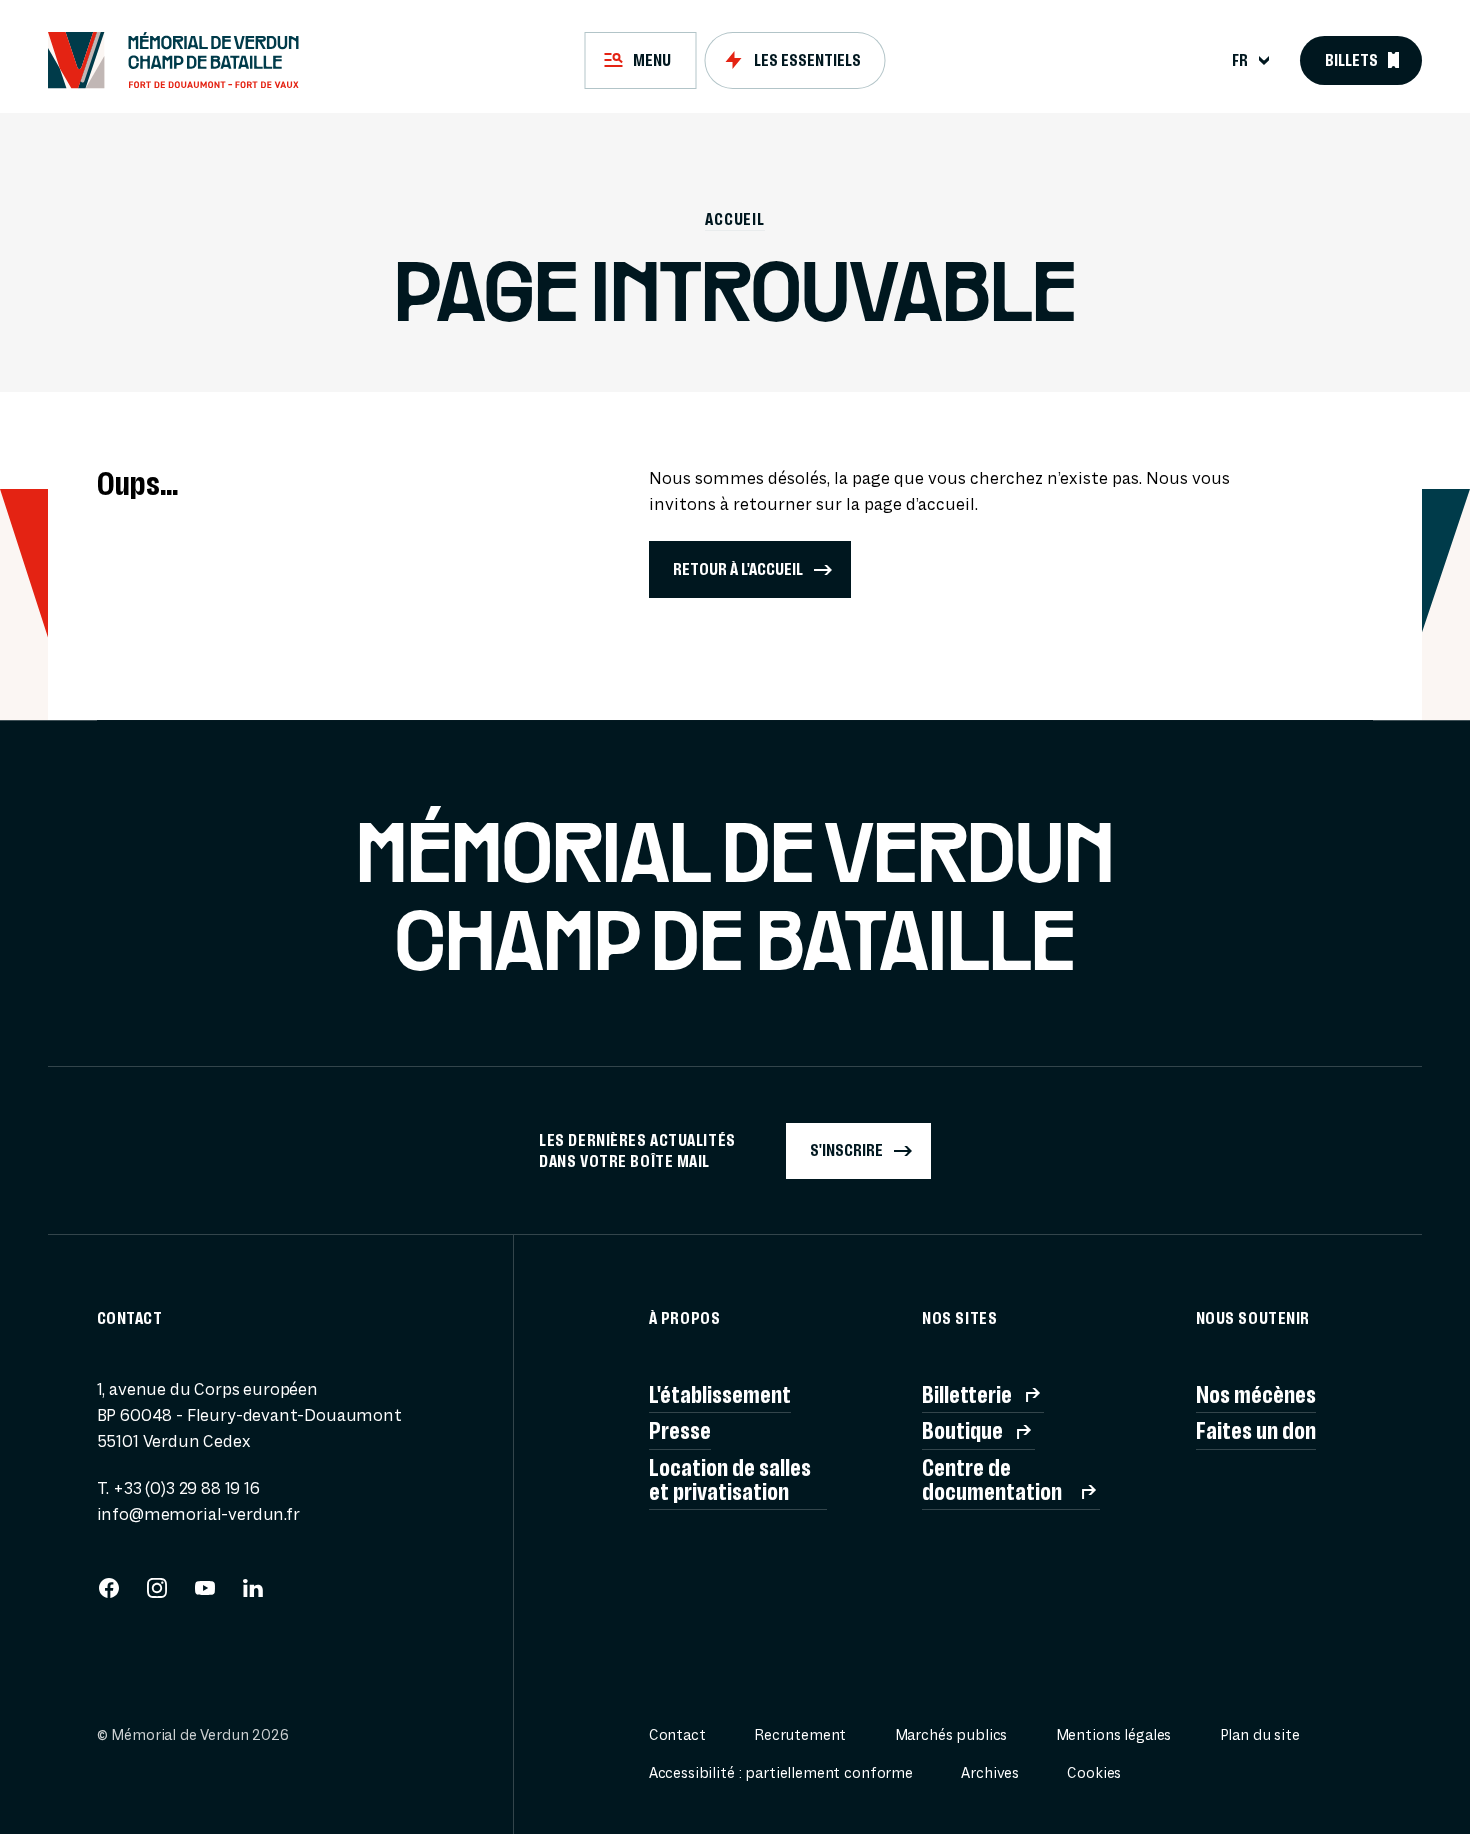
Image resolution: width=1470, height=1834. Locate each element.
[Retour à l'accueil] (183, 60)
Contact (677, 1735)
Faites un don (1256, 1431)
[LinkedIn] (253, 1594)
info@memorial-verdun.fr (198, 1514)
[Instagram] (157, 1594)
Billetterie (967, 1395)
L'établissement (720, 1395)
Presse (680, 1431)
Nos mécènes (1256, 1395)
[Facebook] (109, 1594)
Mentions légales (1114, 1735)
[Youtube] (205, 1594)
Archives (990, 1773)
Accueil (735, 219)
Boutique (962, 1431)
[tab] (640, 60)
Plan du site (1260, 1735)
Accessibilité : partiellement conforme (781, 1773)
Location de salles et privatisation (730, 1480)
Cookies (1094, 1773)
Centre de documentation (992, 1480)
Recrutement (800, 1735)
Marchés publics (951, 1735)
